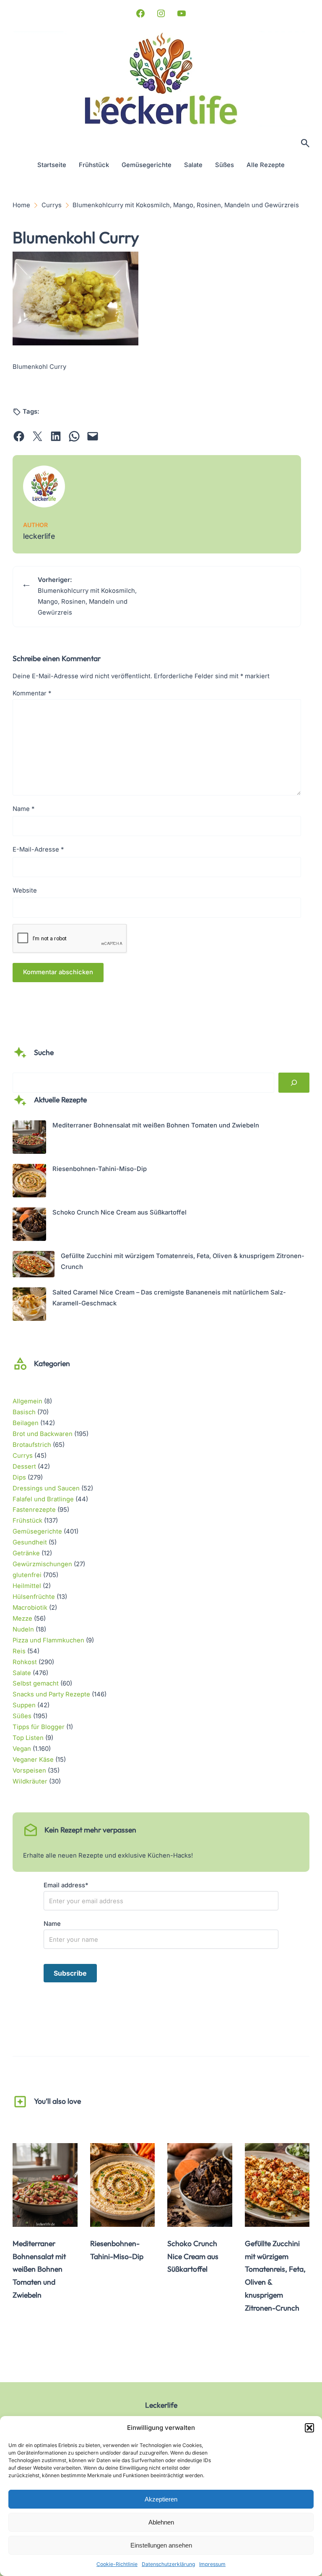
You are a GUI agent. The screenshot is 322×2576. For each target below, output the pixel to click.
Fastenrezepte (34, 1510)
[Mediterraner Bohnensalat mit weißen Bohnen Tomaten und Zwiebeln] (29, 1139)
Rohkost (25, 1662)
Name (23, 809)
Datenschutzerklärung (168, 2564)
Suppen (24, 1705)
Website (25, 890)
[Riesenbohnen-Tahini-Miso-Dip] (29, 1182)
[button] (309, 2428)
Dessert (24, 1467)
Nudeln (23, 1629)
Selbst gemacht (36, 1683)
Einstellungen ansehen (161, 2545)
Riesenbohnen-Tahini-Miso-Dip (100, 1169)
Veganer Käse (33, 1760)
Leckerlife (161, 2405)
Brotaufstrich (32, 1445)
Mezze (22, 1619)
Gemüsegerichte (37, 1531)
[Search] (294, 1083)
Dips (19, 1477)
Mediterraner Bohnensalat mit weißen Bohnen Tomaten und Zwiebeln (156, 1125)
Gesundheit (30, 1542)
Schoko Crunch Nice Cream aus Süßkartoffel (119, 1212)
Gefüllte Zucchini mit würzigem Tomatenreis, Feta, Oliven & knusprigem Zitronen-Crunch (275, 2276)
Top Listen (28, 1738)
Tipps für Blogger (39, 1727)
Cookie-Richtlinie (117, 2564)
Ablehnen (161, 2522)
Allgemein (27, 1401)
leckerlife (39, 536)
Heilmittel (27, 1586)
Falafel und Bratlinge (43, 1499)
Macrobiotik (30, 1608)
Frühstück (27, 1521)
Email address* (66, 1885)
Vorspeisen (29, 1771)
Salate (22, 1673)
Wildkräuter (30, 1781)
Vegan (22, 1749)
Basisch (24, 1412)
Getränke (26, 1553)
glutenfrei (27, 1575)
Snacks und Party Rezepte (51, 1694)
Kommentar (32, 693)
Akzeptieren (161, 2499)
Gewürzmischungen (42, 1564)
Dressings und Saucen (46, 1488)
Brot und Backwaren (43, 1434)
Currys (23, 1456)
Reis (19, 1651)
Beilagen (26, 1423)
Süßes (22, 1716)
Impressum (212, 2564)
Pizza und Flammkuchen (48, 1640)
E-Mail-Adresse (38, 849)
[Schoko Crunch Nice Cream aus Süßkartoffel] (29, 1226)
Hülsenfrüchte (34, 1597)
